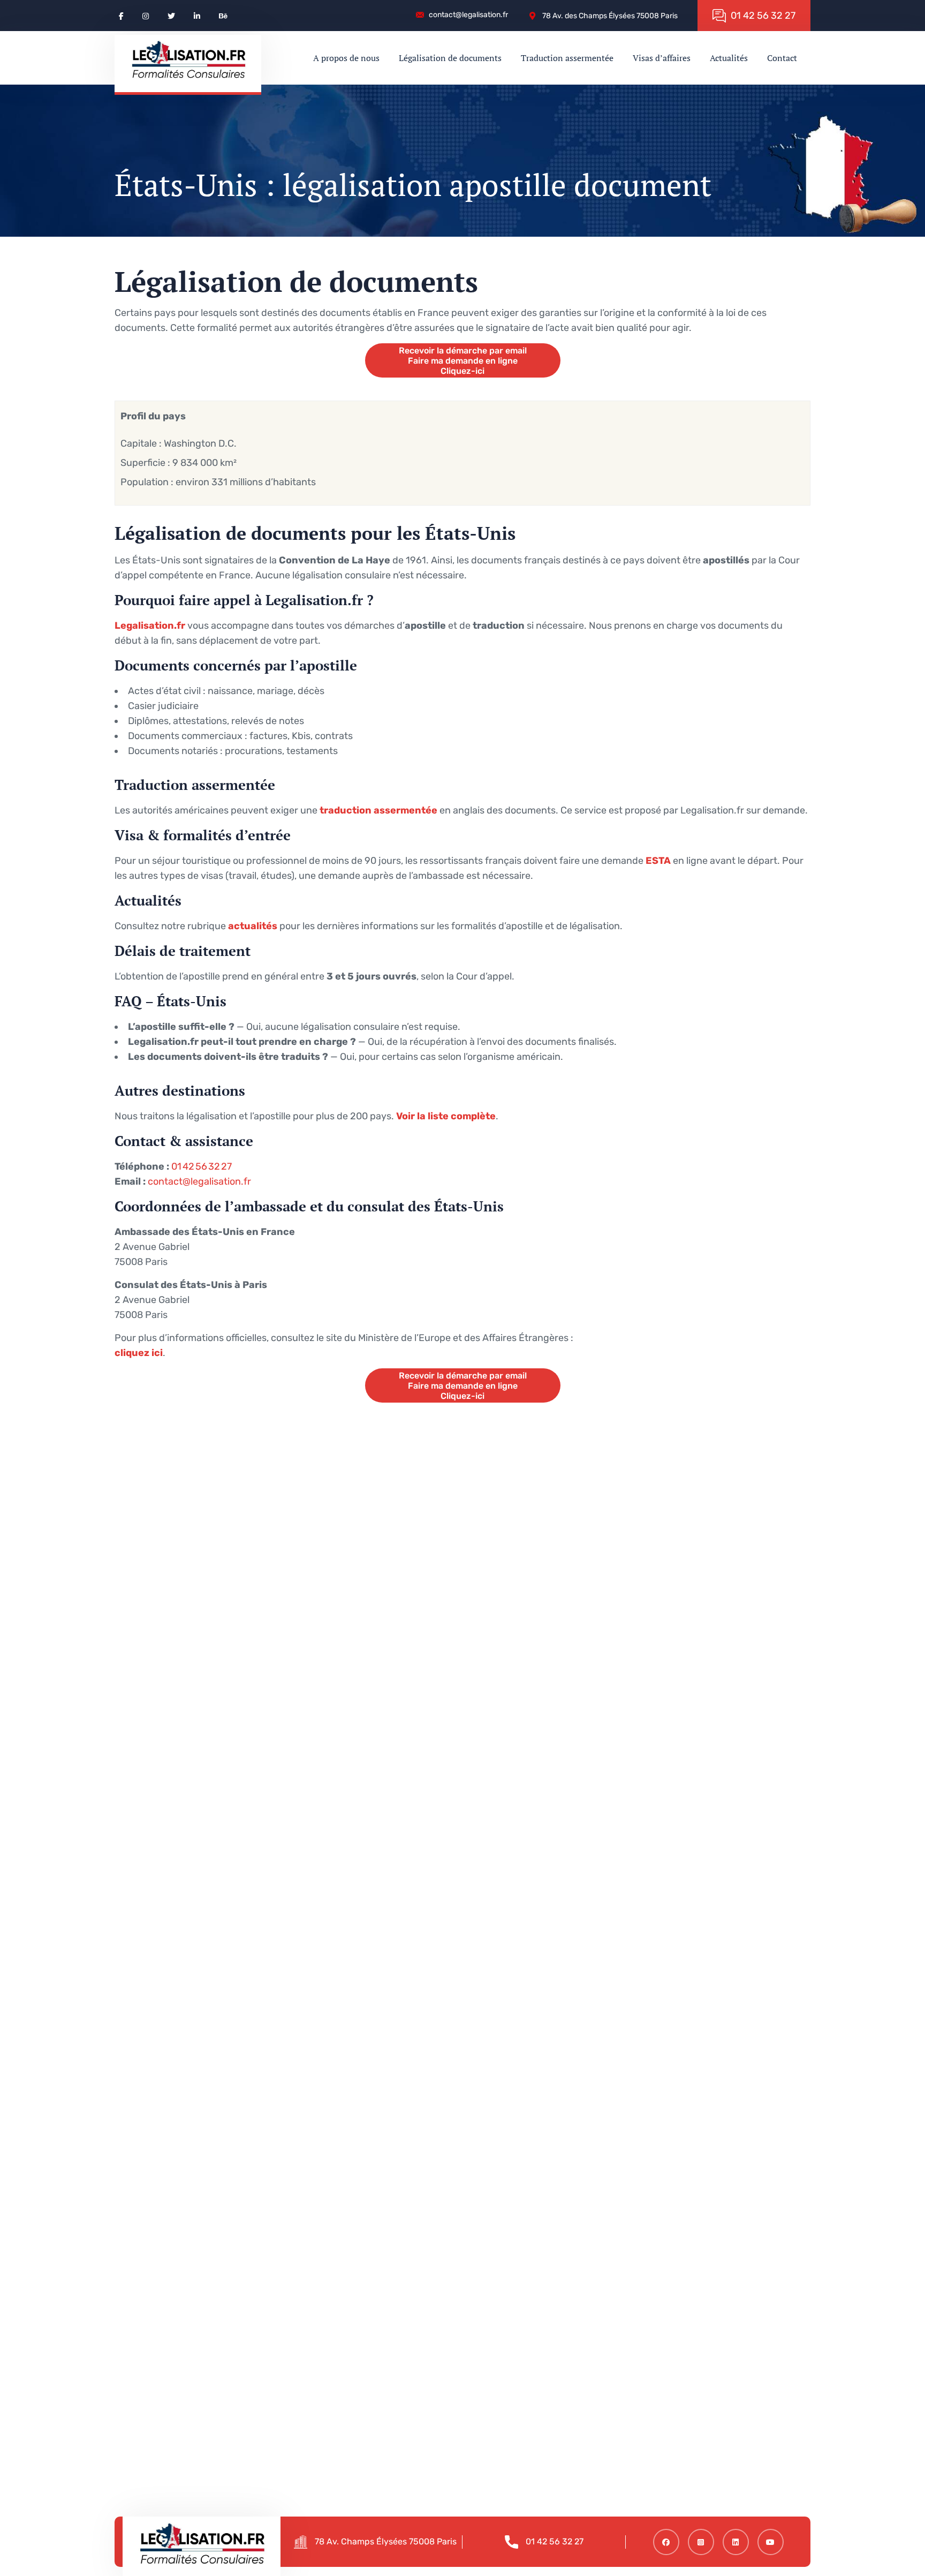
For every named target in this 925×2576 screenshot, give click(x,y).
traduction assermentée (378, 810)
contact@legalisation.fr (199, 1181)
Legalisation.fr (150, 626)
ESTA (658, 861)
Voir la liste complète (446, 1116)
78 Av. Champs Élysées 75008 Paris (386, 2541)
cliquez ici (139, 1353)
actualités (253, 926)
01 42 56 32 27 (202, 1166)
